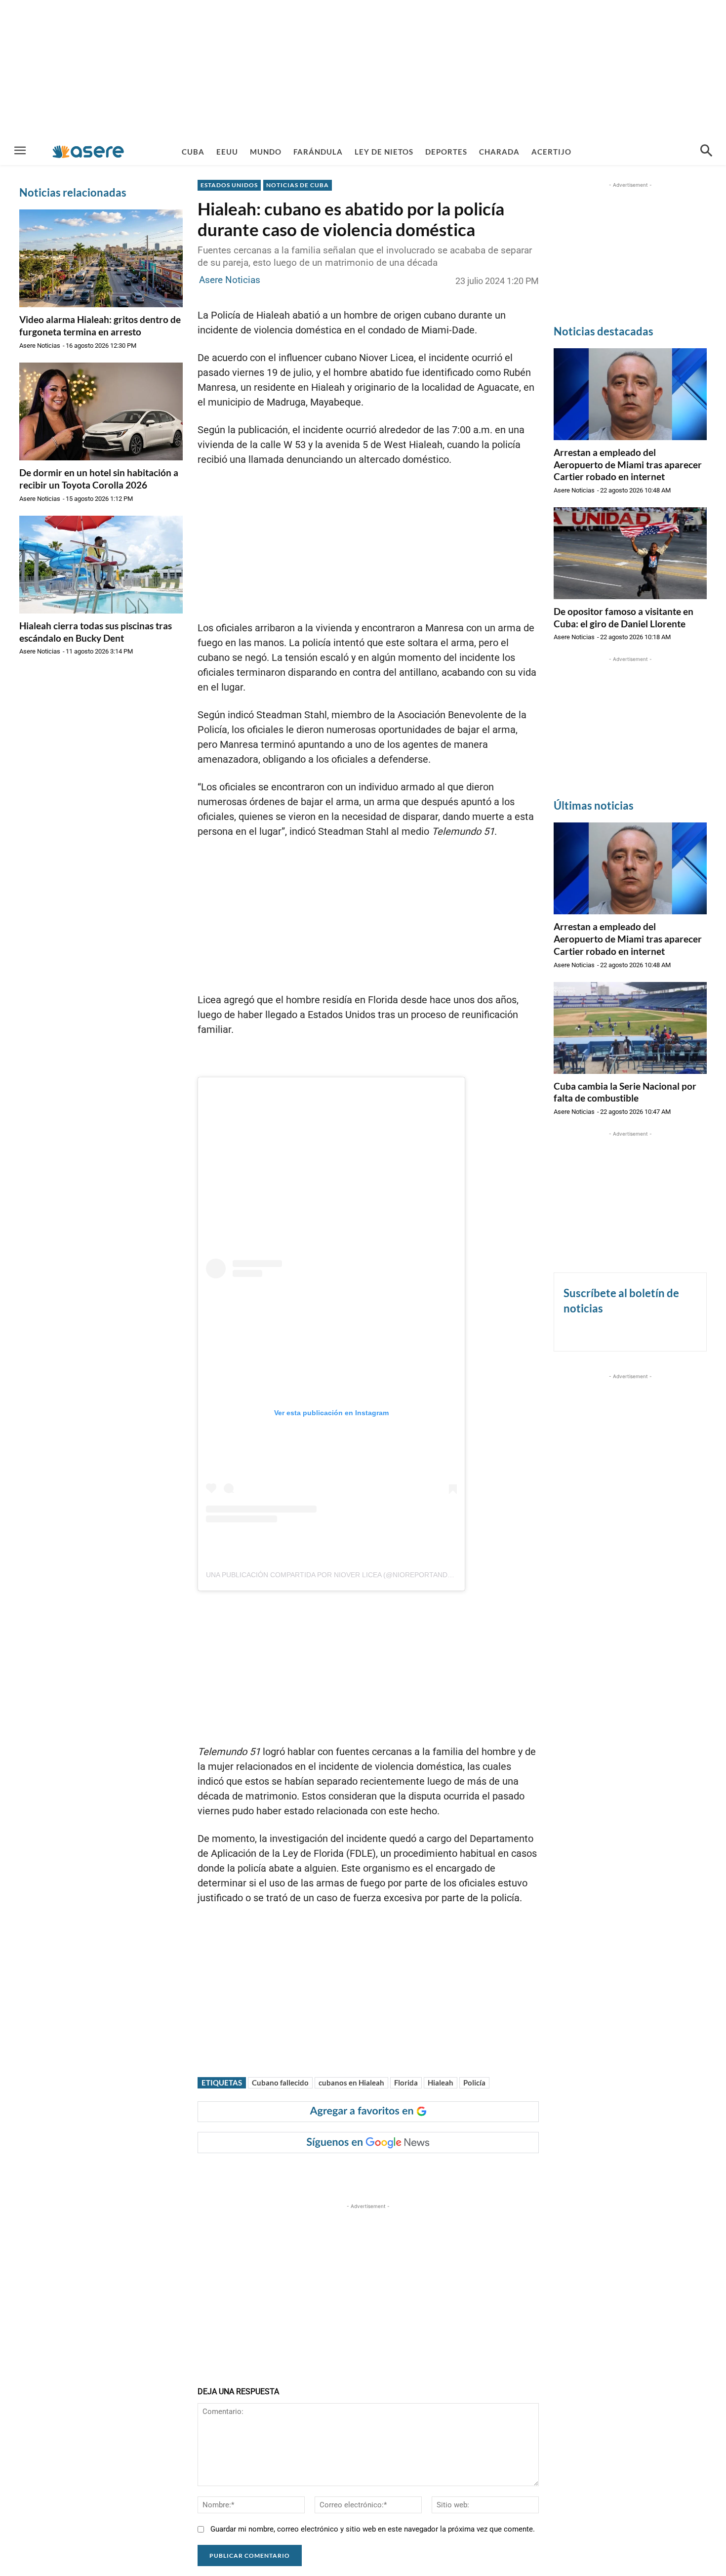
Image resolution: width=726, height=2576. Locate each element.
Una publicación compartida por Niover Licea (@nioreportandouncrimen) (349, 1575)
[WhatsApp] (344, 2173)
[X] (299, 2173)
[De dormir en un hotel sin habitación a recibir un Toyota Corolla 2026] (101, 411)
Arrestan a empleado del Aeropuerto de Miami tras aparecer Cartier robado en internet (628, 464)
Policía (474, 2083)
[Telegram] (367, 2173)
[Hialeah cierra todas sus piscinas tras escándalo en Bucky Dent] (101, 565)
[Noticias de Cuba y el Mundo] (88, 151)
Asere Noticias (40, 346)
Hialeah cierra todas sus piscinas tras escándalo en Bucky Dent (96, 632)
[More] (390, 2173)
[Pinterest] (322, 2173)
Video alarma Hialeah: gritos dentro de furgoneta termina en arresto (100, 326)
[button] (706, 152)
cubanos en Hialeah (351, 2083)
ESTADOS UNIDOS (229, 185)
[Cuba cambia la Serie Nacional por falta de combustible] (630, 1028)
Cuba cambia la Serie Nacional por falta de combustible (625, 1092)
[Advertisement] (363, 69)
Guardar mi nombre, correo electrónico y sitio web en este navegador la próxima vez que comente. (373, 2529)
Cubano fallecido (280, 2083)
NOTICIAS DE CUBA (298, 185)
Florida (406, 2083)
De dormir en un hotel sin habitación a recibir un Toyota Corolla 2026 (99, 479)
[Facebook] (276, 2173)
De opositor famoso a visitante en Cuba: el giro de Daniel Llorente (624, 617)
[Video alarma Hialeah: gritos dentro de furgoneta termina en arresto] (101, 258)
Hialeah (441, 2083)
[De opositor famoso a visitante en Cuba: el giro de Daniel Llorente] (630, 553)
